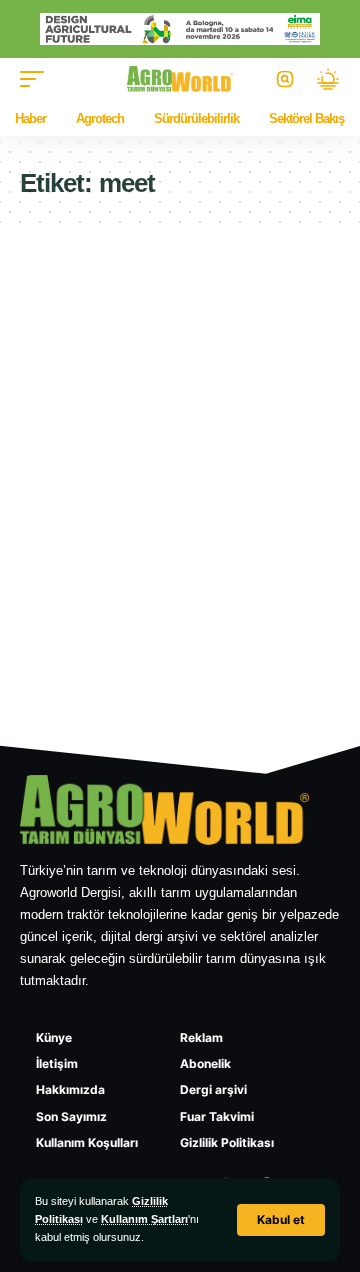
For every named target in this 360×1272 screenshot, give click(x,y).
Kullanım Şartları (144, 1219)
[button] (281, 1220)
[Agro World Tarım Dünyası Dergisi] (180, 79)
